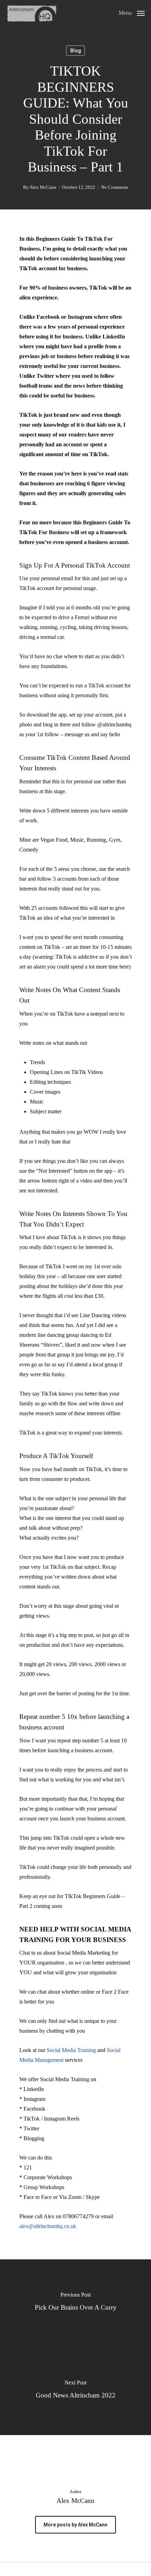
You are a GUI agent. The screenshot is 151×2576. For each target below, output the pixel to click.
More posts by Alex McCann (75, 2525)
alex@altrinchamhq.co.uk (48, 2226)
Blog (75, 51)
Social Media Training (71, 2050)
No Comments (115, 187)
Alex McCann (43, 187)
